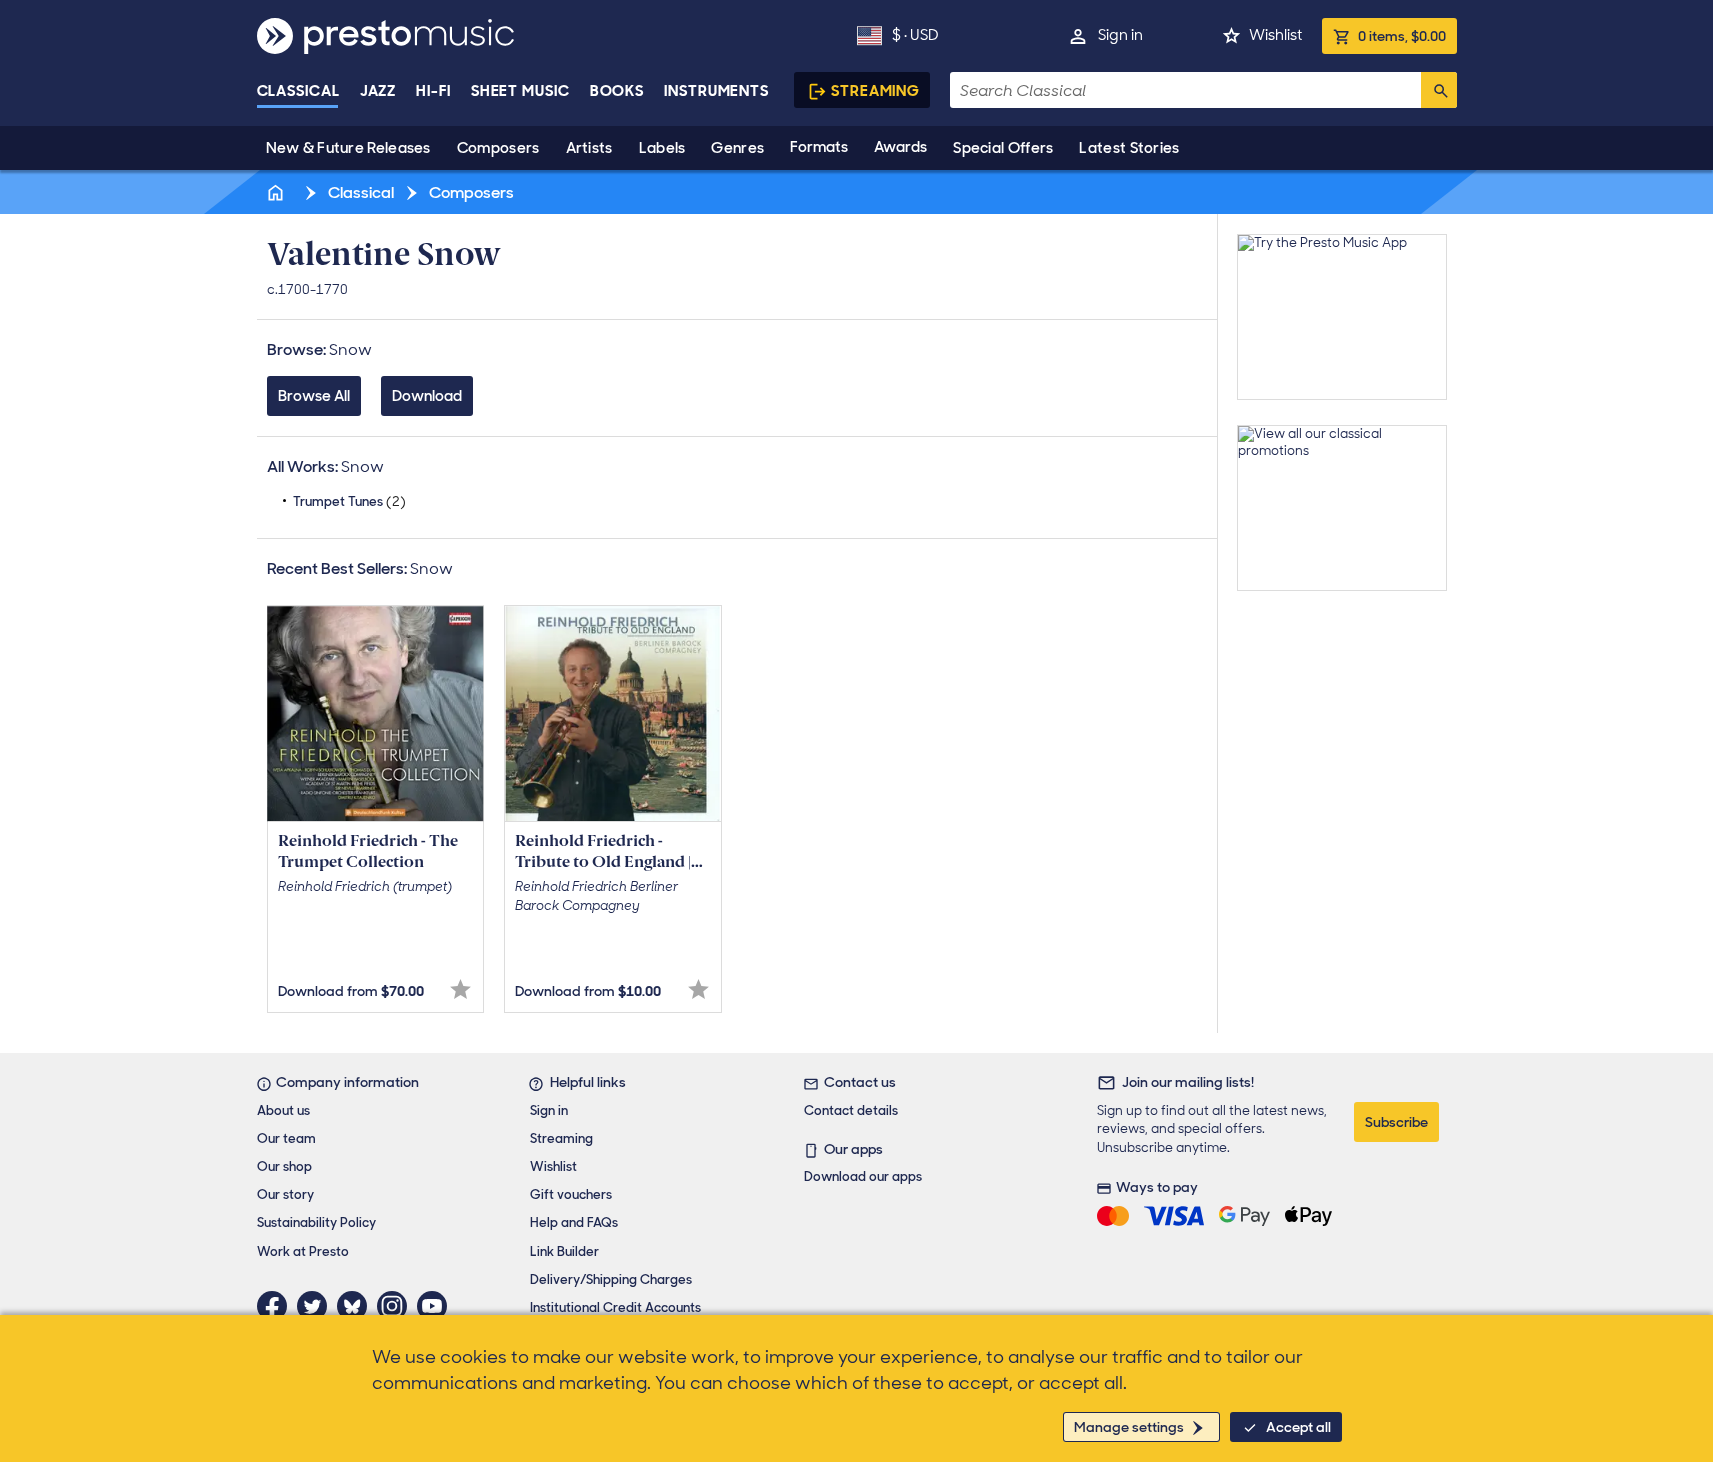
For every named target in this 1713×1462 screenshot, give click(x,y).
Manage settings (1129, 1427)
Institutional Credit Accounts (615, 1307)
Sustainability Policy (316, 1222)
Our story (285, 1194)
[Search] (1439, 90)
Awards (900, 147)
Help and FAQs (574, 1222)
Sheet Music (520, 91)
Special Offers (1003, 148)
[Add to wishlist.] (460, 989)
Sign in (1120, 35)
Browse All (314, 396)
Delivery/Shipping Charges (611, 1279)
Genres (737, 148)
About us (283, 1110)
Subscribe (1396, 1122)
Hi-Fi (433, 91)
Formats (819, 147)
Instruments (716, 91)
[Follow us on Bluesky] (357, 1306)
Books (617, 91)
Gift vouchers (571, 1194)
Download (427, 396)
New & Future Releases (348, 148)
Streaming (875, 91)
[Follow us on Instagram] (397, 1306)
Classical (298, 91)
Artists (589, 148)
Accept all (1298, 1427)
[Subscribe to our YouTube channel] (437, 1306)
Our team (286, 1138)
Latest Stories (1129, 148)
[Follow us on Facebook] (277, 1306)
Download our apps (863, 1176)
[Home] (278, 192)
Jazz (378, 91)
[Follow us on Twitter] (317, 1306)
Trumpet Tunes (349, 501)
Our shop (284, 1166)
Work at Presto (303, 1251)
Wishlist (1275, 35)
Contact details (851, 1110)
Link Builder (564, 1251)
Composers (498, 148)
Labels (662, 148)
